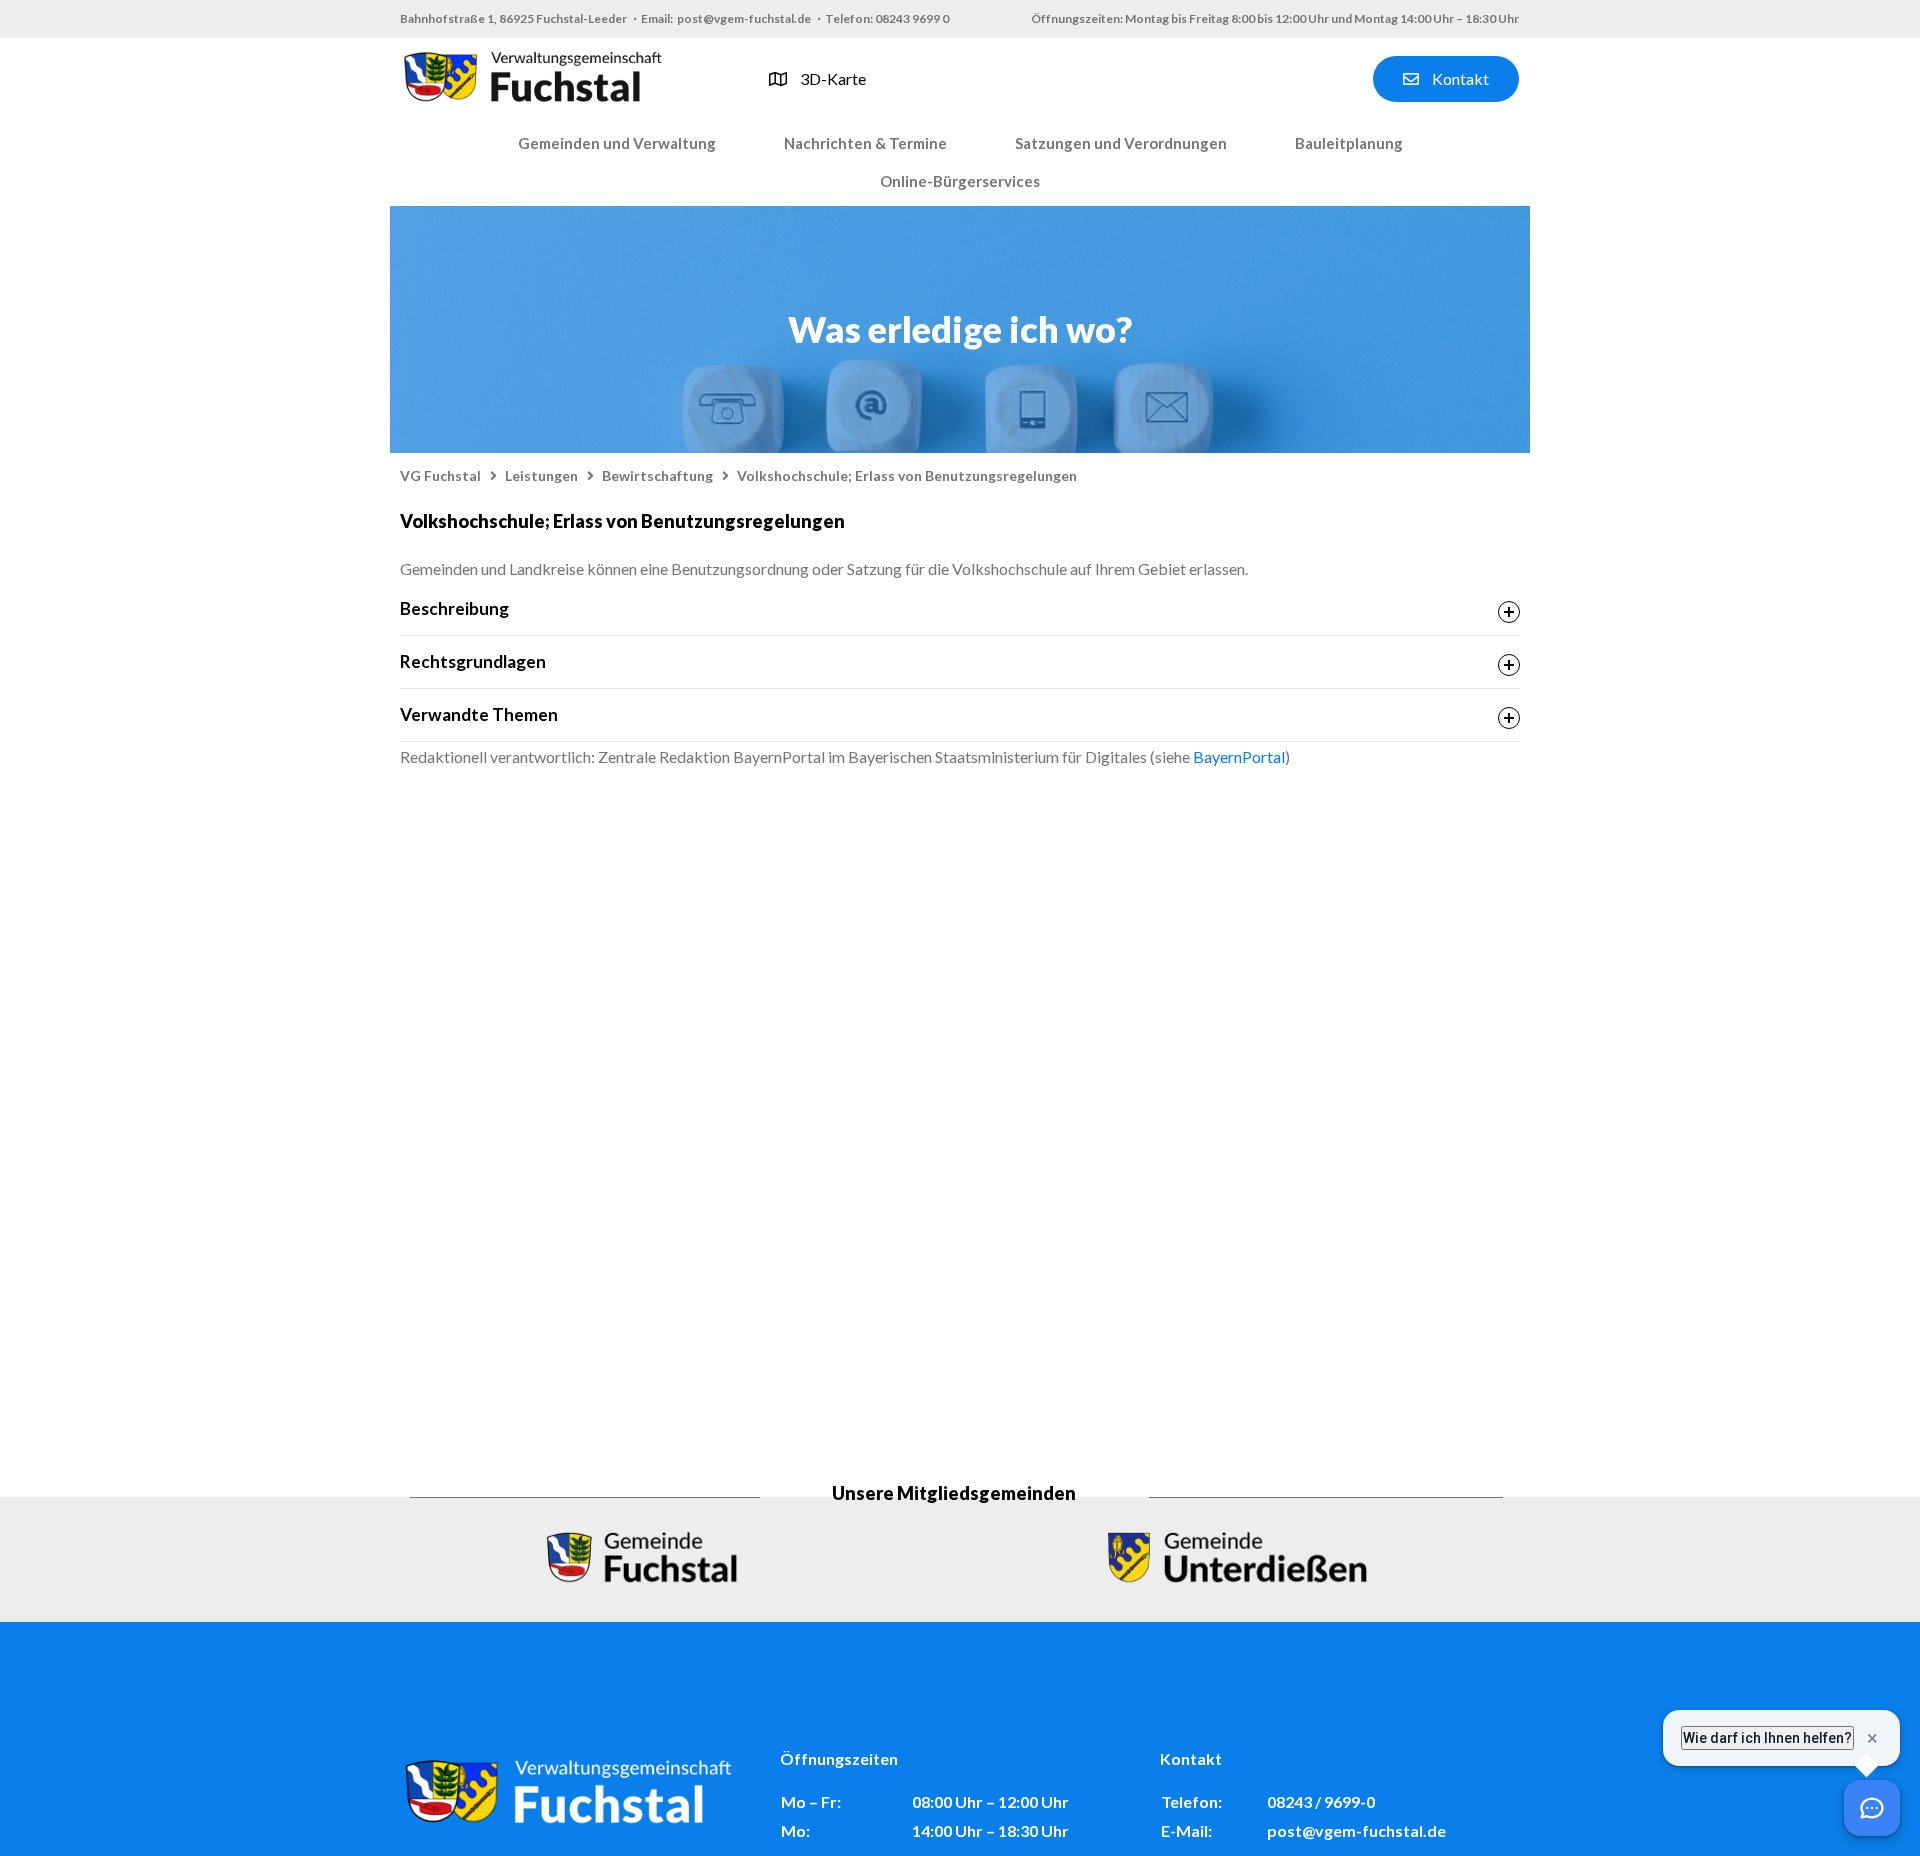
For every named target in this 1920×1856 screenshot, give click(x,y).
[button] (617, 144)
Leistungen (541, 475)
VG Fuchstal (440, 475)
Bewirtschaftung (657, 475)
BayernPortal (1239, 756)
